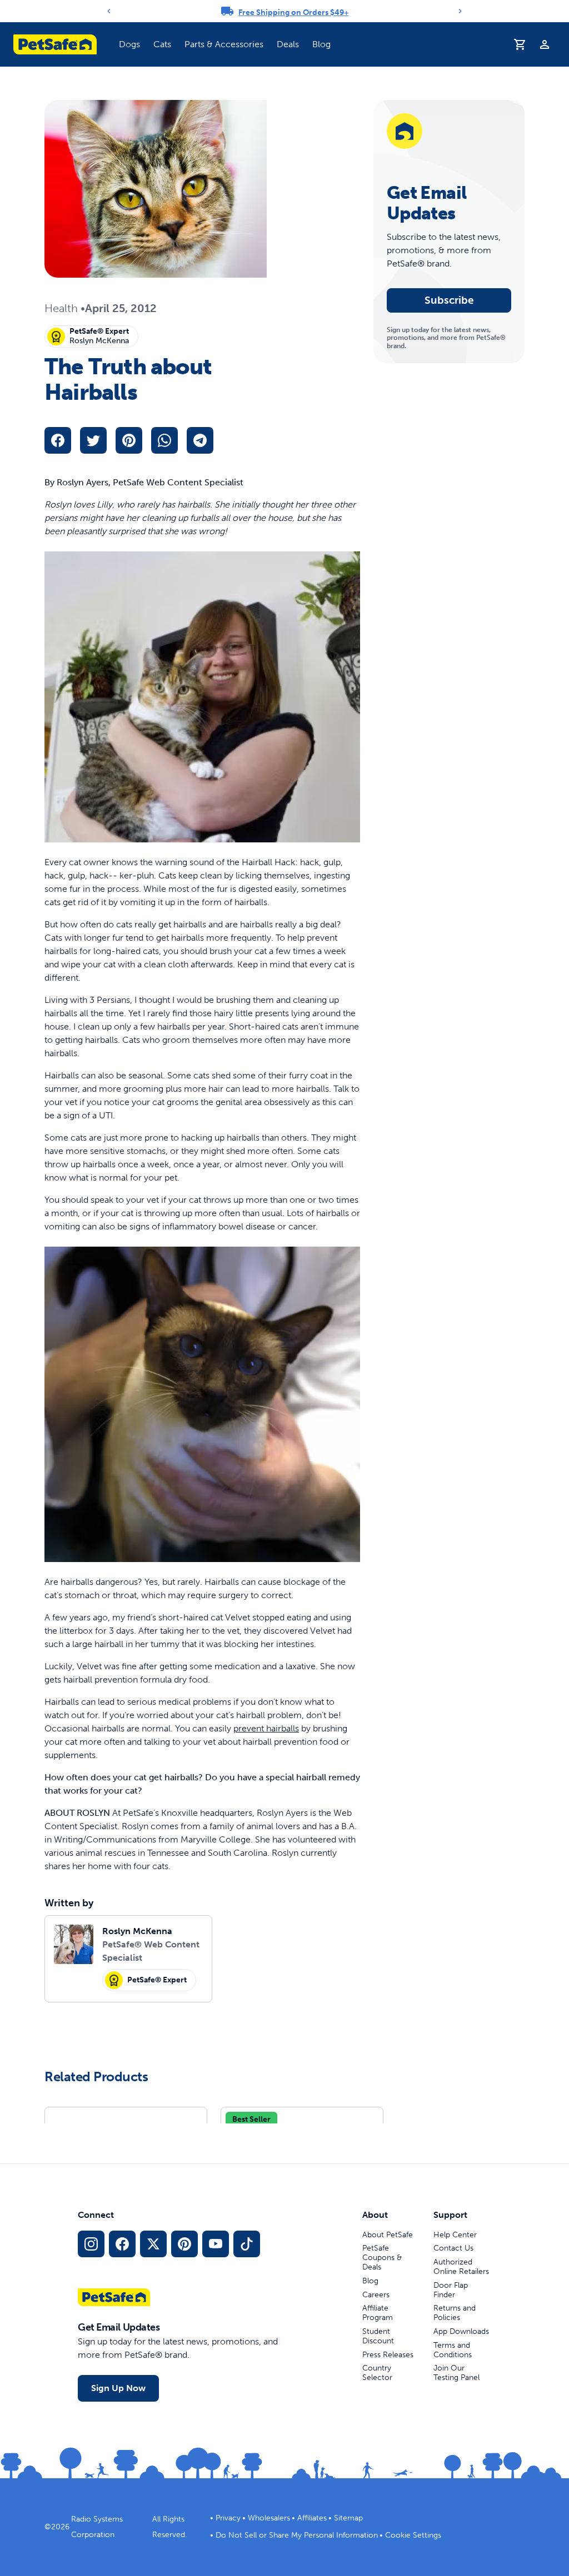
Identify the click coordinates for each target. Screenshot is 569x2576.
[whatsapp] (164, 440)
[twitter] (93, 440)
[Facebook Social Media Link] (122, 2244)
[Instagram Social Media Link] (91, 2244)
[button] (129, 44)
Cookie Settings (413, 2535)
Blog (321, 44)
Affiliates (312, 2518)
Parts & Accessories (224, 44)
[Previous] (109, 11)
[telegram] (200, 440)
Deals (288, 44)
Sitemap (348, 2518)
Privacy (228, 2518)
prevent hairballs (266, 1728)
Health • (65, 308)
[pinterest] (129, 440)
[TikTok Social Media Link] (247, 2244)
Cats (162, 44)
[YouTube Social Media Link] (216, 2244)
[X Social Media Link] (153, 2244)
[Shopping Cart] (520, 44)
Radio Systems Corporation (97, 2527)
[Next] (460, 11)
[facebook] (58, 440)
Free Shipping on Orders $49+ (294, 12)
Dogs (129, 44)
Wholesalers (269, 2518)
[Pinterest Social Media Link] (184, 2244)
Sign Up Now (118, 2388)
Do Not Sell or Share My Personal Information (297, 2535)
